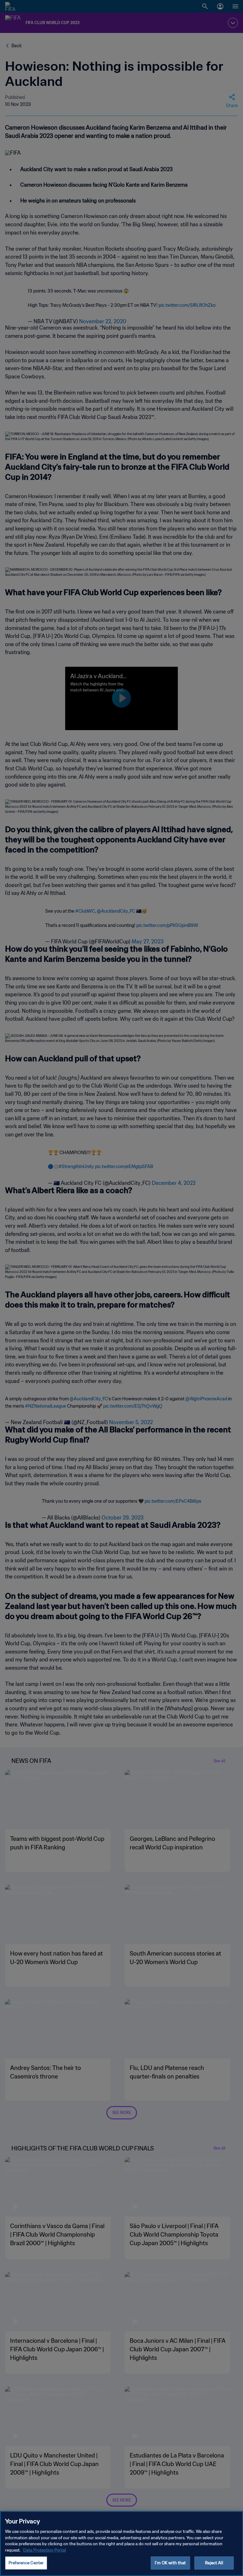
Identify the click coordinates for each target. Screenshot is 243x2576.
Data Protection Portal (44, 2550)
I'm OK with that (170, 2563)
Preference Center (26, 2563)
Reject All (214, 2563)
